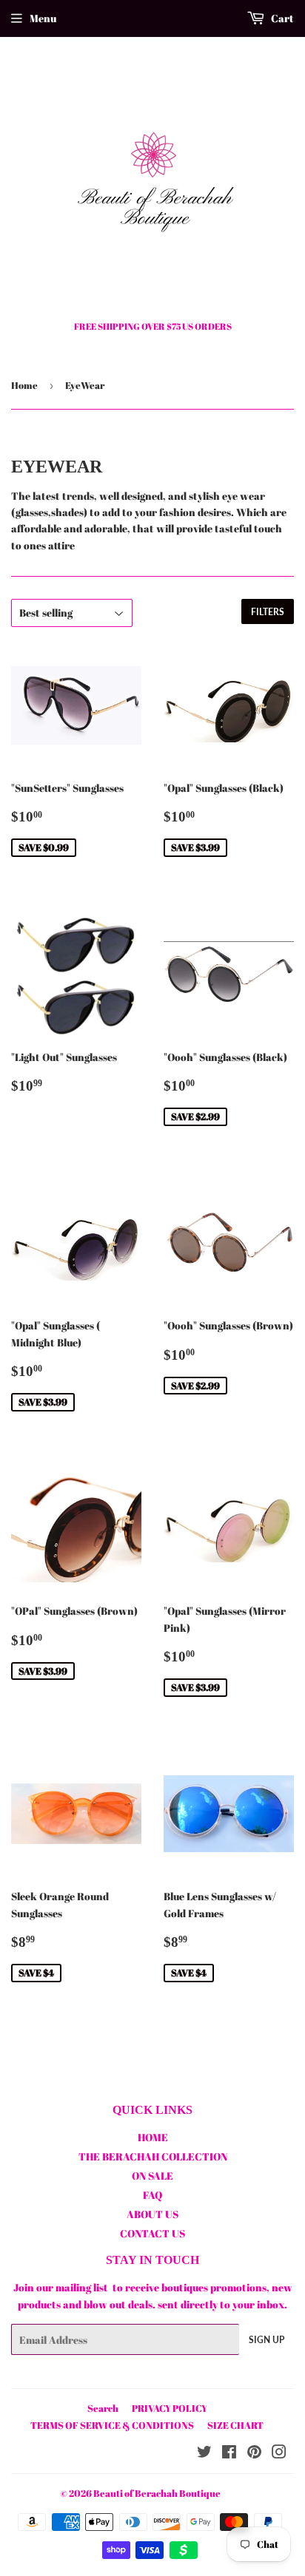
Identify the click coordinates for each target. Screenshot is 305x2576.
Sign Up (267, 2340)
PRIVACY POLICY (170, 2408)
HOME (153, 2137)
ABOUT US (152, 2214)
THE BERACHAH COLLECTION (153, 2156)
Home (24, 385)
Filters (268, 612)
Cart (281, 18)
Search (103, 2408)
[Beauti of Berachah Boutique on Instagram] (279, 2454)
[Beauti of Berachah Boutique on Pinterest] (254, 2454)
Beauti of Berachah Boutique (157, 2493)
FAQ (152, 2195)
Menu (43, 18)
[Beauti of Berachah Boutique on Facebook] (229, 2454)
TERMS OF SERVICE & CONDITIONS (112, 2425)
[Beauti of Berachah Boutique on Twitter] (204, 2454)
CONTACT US (152, 2233)
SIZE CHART (235, 2425)
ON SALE (152, 2176)
